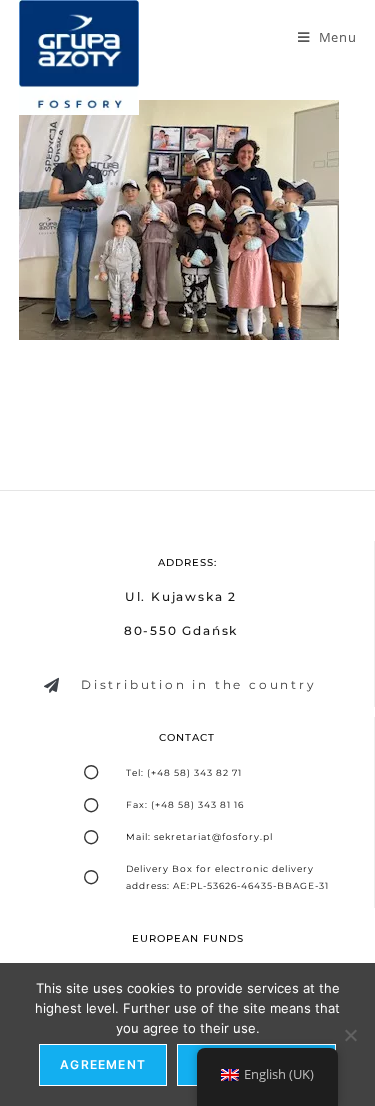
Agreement (103, 1064)
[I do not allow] (350, 1035)
